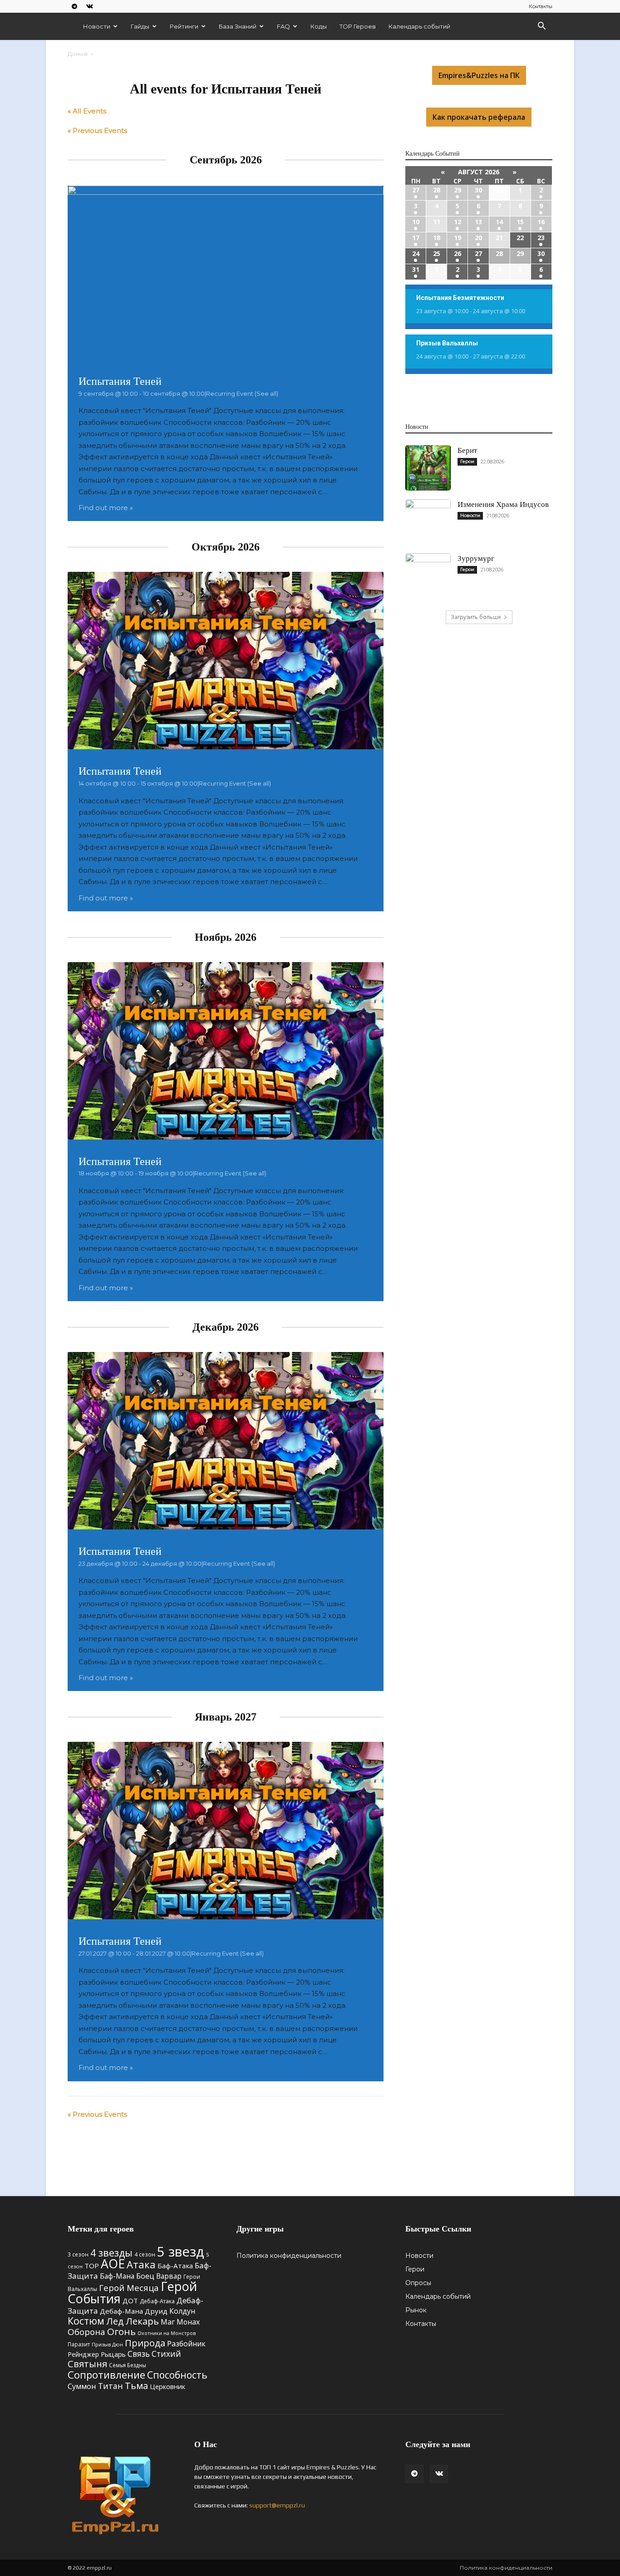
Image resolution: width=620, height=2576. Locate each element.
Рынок (416, 2310)
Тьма (136, 2385)
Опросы (418, 2283)
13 (478, 222)
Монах (188, 2322)
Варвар (169, 2276)
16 (541, 222)
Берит (467, 450)
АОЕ (113, 2264)
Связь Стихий (154, 2354)
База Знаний (238, 26)
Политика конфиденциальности (289, 2256)
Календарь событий (419, 26)
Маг (168, 2322)
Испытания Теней (120, 381)
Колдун (182, 2311)
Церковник (167, 2386)
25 (437, 253)
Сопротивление (106, 2374)
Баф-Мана (117, 2276)
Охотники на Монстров (167, 2333)
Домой (78, 54)
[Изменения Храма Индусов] (428, 522)
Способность (177, 2375)
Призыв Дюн (107, 2344)
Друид (156, 2311)
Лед (115, 2321)
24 (416, 253)
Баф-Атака (175, 2266)
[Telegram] (74, 6)
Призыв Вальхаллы (447, 343)
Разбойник (186, 2344)
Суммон (82, 2386)
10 (416, 222)
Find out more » (106, 508)
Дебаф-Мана (121, 2311)
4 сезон (145, 2254)
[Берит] (428, 468)
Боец (145, 2276)
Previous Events (97, 130)
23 (541, 238)
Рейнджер (83, 2354)
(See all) (266, 393)
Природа (145, 2343)
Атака (141, 2264)
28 (437, 190)
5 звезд (181, 2252)
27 (416, 190)
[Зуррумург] (428, 576)
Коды (319, 26)
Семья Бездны (128, 2365)
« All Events (87, 111)
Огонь (121, 2331)
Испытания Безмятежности (460, 298)
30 (478, 190)
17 (416, 238)
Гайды (140, 26)
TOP (92, 2266)
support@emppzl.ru (277, 2505)
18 (437, 238)
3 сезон (78, 2254)
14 (499, 222)
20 (478, 238)
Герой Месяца (129, 2288)
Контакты (541, 6)
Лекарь (142, 2321)
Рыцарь (113, 2354)
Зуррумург (476, 558)
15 (520, 222)
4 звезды (111, 2253)
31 (416, 269)
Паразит (79, 2344)
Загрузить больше (476, 617)
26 (458, 253)
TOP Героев (358, 26)
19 (458, 238)
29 (458, 190)
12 (458, 222)
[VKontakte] (89, 6)
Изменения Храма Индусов (503, 504)
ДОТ (130, 2301)
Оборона (86, 2332)
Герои (467, 461)
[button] (541, 27)
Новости (97, 26)
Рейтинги (184, 26)
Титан (111, 2386)
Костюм (86, 2321)
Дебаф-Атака (157, 2301)
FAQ (283, 26)
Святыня (87, 2364)
